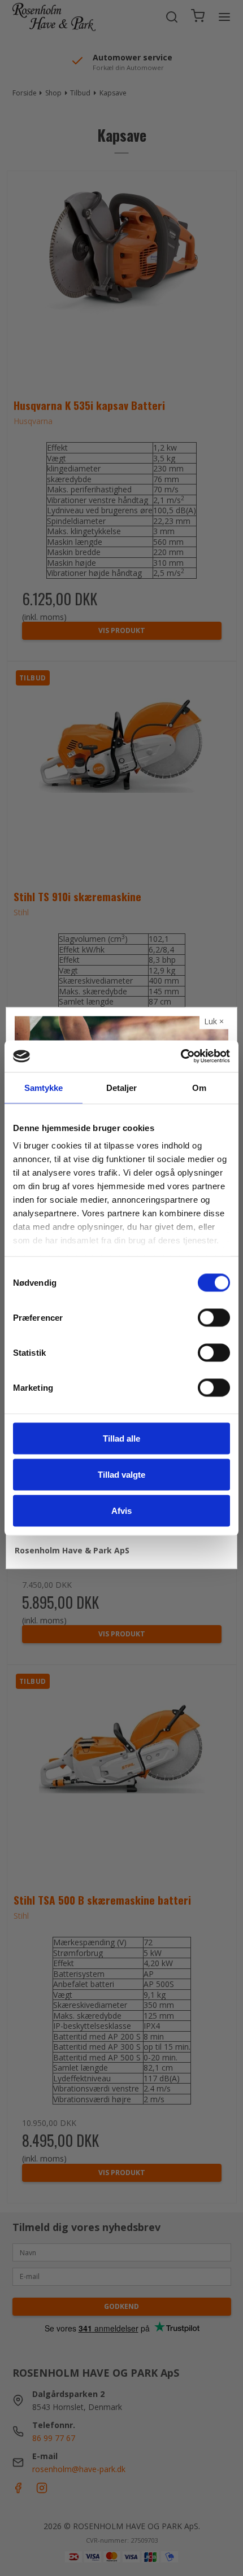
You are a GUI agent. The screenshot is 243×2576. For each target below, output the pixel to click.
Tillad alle (121, 1438)
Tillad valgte (121, 1474)
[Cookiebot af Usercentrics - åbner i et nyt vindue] (181, 1056)
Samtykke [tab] (44, 1087)
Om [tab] (199, 1087)
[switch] (214, 1317)
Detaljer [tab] (122, 1087)
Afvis (121, 1510)
